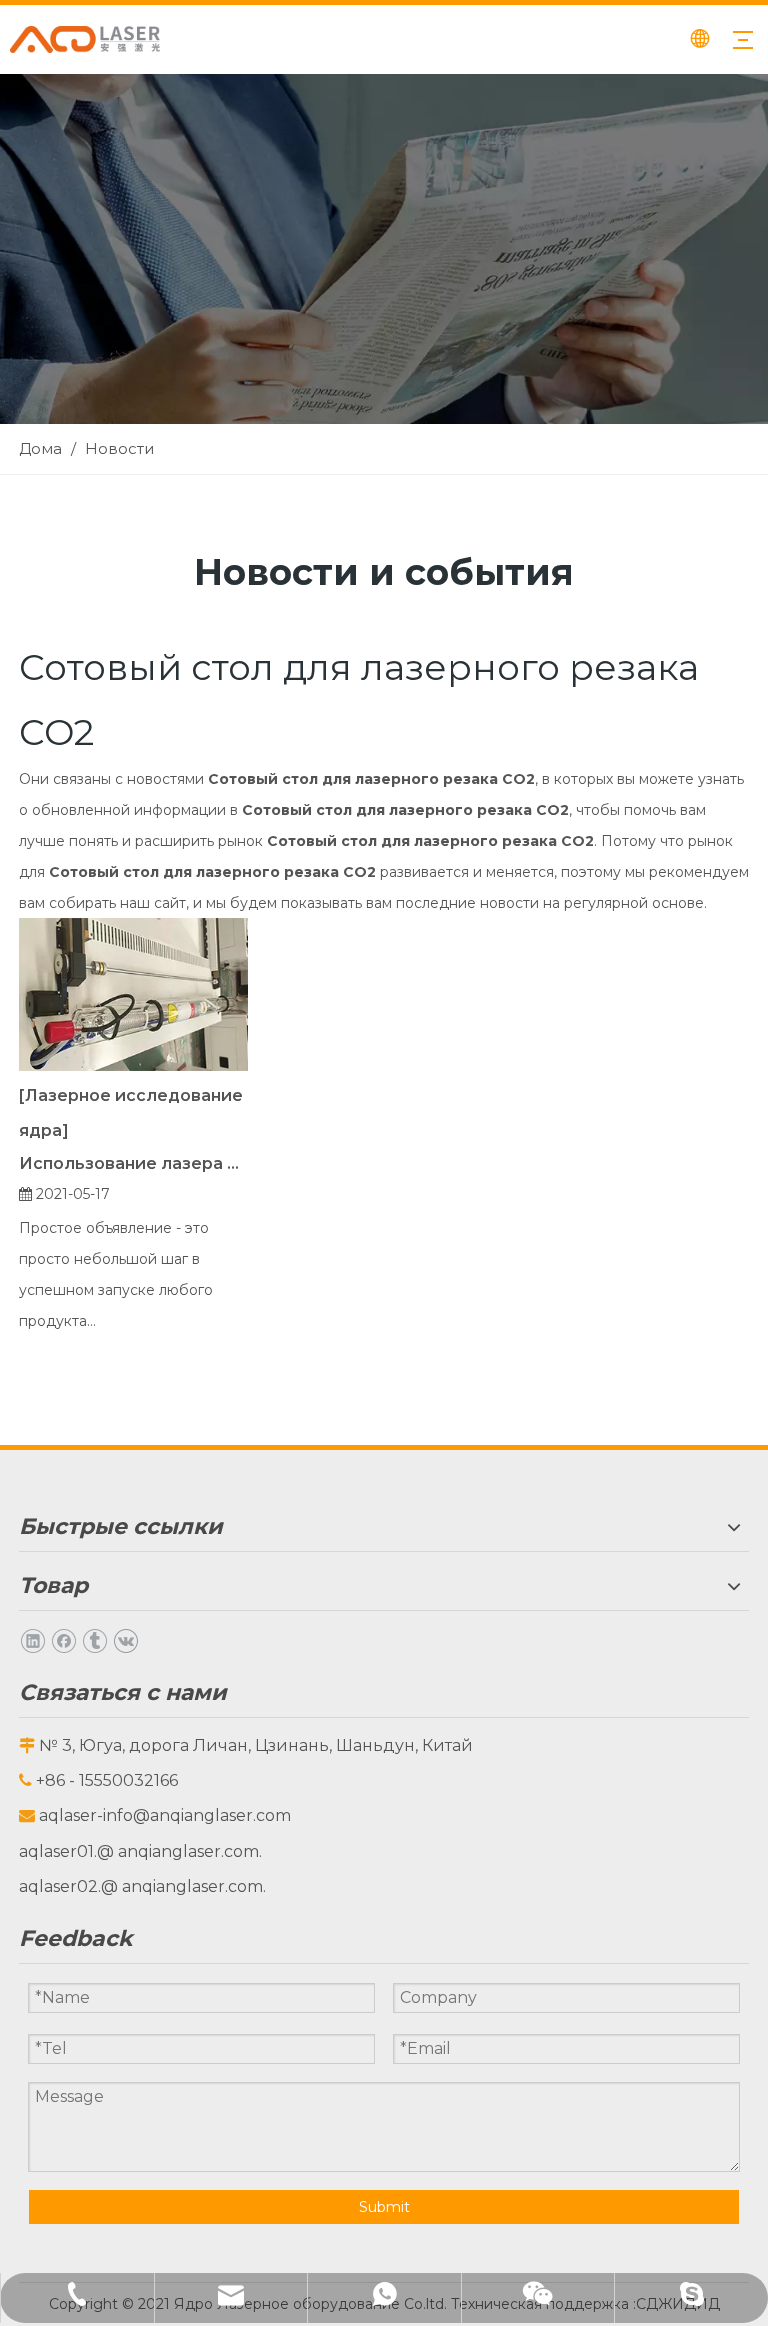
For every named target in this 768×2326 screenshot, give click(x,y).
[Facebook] (63, 1639)
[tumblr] (94, 1639)
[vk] (125, 1639)
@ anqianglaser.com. (179, 1851)
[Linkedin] (32, 1639)
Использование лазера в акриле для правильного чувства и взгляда (133, 1163)
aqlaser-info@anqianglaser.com (165, 1815)
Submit (384, 2207)
